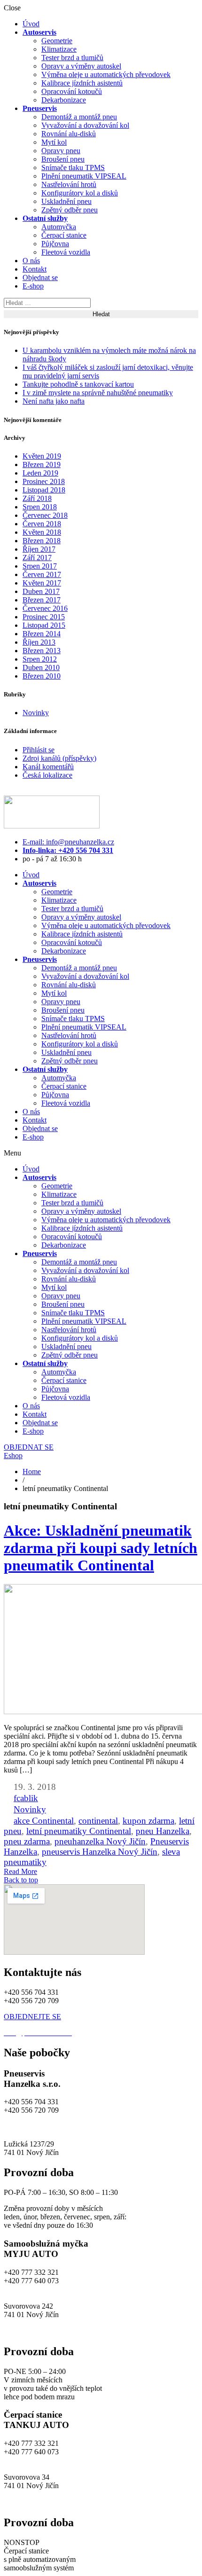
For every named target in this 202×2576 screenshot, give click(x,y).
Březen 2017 (42, 600)
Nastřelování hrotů (69, 184)
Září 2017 (37, 558)
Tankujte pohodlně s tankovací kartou (78, 384)
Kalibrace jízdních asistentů (82, 83)
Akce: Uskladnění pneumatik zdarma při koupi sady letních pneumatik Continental (101, 1548)
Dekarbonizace (64, 100)
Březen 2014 (42, 634)
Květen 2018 (42, 532)
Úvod (31, 24)
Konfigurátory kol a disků (80, 193)
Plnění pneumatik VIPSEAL (84, 176)
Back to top (21, 1880)
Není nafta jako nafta (54, 401)
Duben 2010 (41, 667)
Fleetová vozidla (66, 252)
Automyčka (59, 227)
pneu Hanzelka (163, 1831)
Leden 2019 (40, 473)
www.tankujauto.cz (33, 2502)
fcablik (26, 1798)
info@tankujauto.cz (33, 2460)
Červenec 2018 (45, 515)
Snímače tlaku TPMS (73, 168)
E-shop (33, 286)
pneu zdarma (27, 1841)
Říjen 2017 (39, 549)
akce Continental (44, 1821)
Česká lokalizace (47, 775)
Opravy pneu (61, 151)
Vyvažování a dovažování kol (85, 125)
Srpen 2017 (40, 566)
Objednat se (40, 277)
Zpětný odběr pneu (70, 210)
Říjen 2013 (39, 642)
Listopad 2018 (44, 490)
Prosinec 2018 (44, 481)
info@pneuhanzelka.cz (38, 2127)
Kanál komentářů (48, 767)
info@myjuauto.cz (31, 2289)
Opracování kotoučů (72, 91)
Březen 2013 (42, 651)
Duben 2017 (41, 591)
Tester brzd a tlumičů (72, 58)
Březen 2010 (42, 676)
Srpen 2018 (40, 507)
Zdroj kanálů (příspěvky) (59, 758)
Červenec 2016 (45, 608)
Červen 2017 (42, 574)
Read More (20, 1871)
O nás (31, 261)
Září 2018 (37, 498)
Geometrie (57, 41)
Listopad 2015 (44, 625)
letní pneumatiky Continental (79, 1831)
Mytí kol (54, 142)
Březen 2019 (42, 464)
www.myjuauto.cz (31, 2331)
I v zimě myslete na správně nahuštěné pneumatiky (98, 393)
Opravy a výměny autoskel (81, 66)
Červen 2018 (42, 524)
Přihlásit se (39, 750)
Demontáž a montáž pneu (79, 117)
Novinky (36, 713)
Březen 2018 (42, 541)
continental (98, 1821)
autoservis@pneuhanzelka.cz (117, 2127)
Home (32, 1471)
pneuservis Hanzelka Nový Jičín (100, 1852)
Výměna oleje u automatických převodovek (106, 74)
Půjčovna (55, 244)
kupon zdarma (148, 1821)
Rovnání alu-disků (69, 134)
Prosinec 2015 (44, 617)
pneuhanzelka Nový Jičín (100, 1841)
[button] (101, 1153)
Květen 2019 (42, 456)
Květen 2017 (42, 583)
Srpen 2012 (40, 659)
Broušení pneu (63, 159)
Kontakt (35, 269)
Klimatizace (59, 49)
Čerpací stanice (64, 235)
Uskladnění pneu (66, 201)
